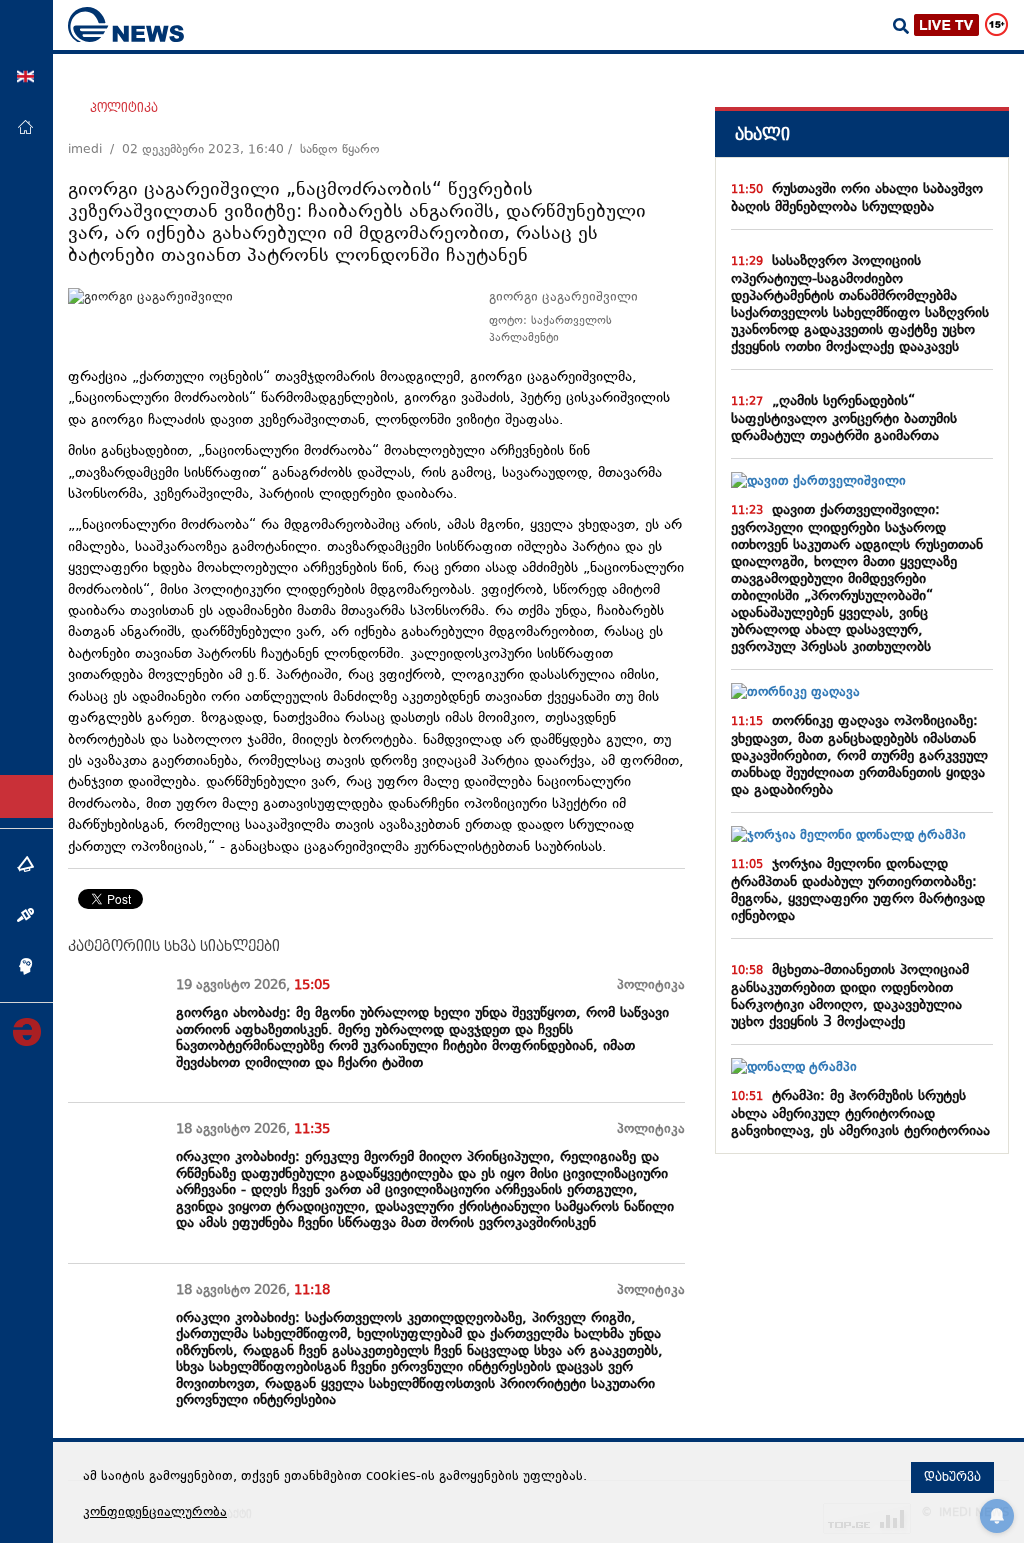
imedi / (95, 150)
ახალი (762, 134)
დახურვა (952, 1477)
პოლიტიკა (124, 108)
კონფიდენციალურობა (155, 1513)
